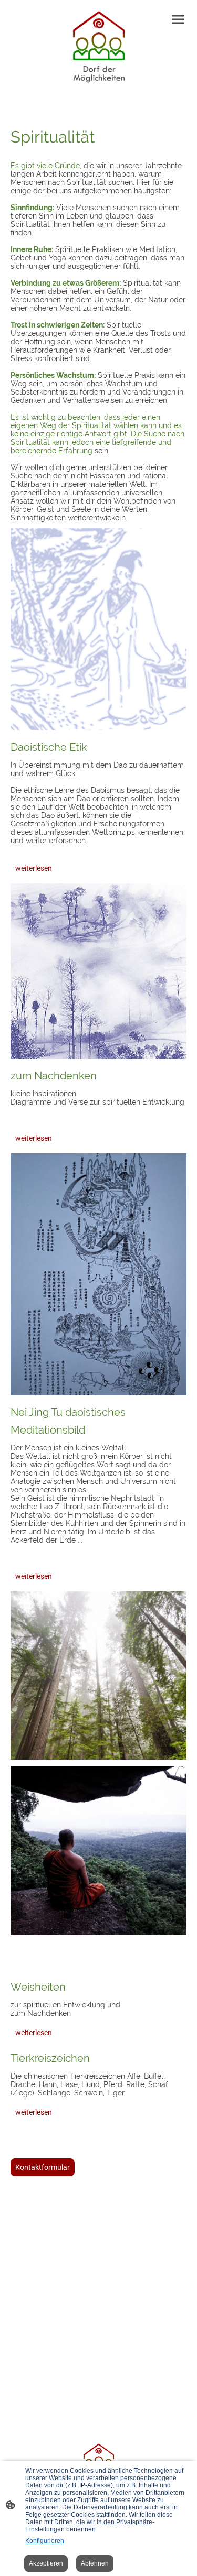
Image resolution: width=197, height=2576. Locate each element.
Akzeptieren (46, 2563)
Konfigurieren (45, 2541)
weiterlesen (34, 868)
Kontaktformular (43, 2167)
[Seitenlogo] (98, 48)
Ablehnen (95, 2563)
